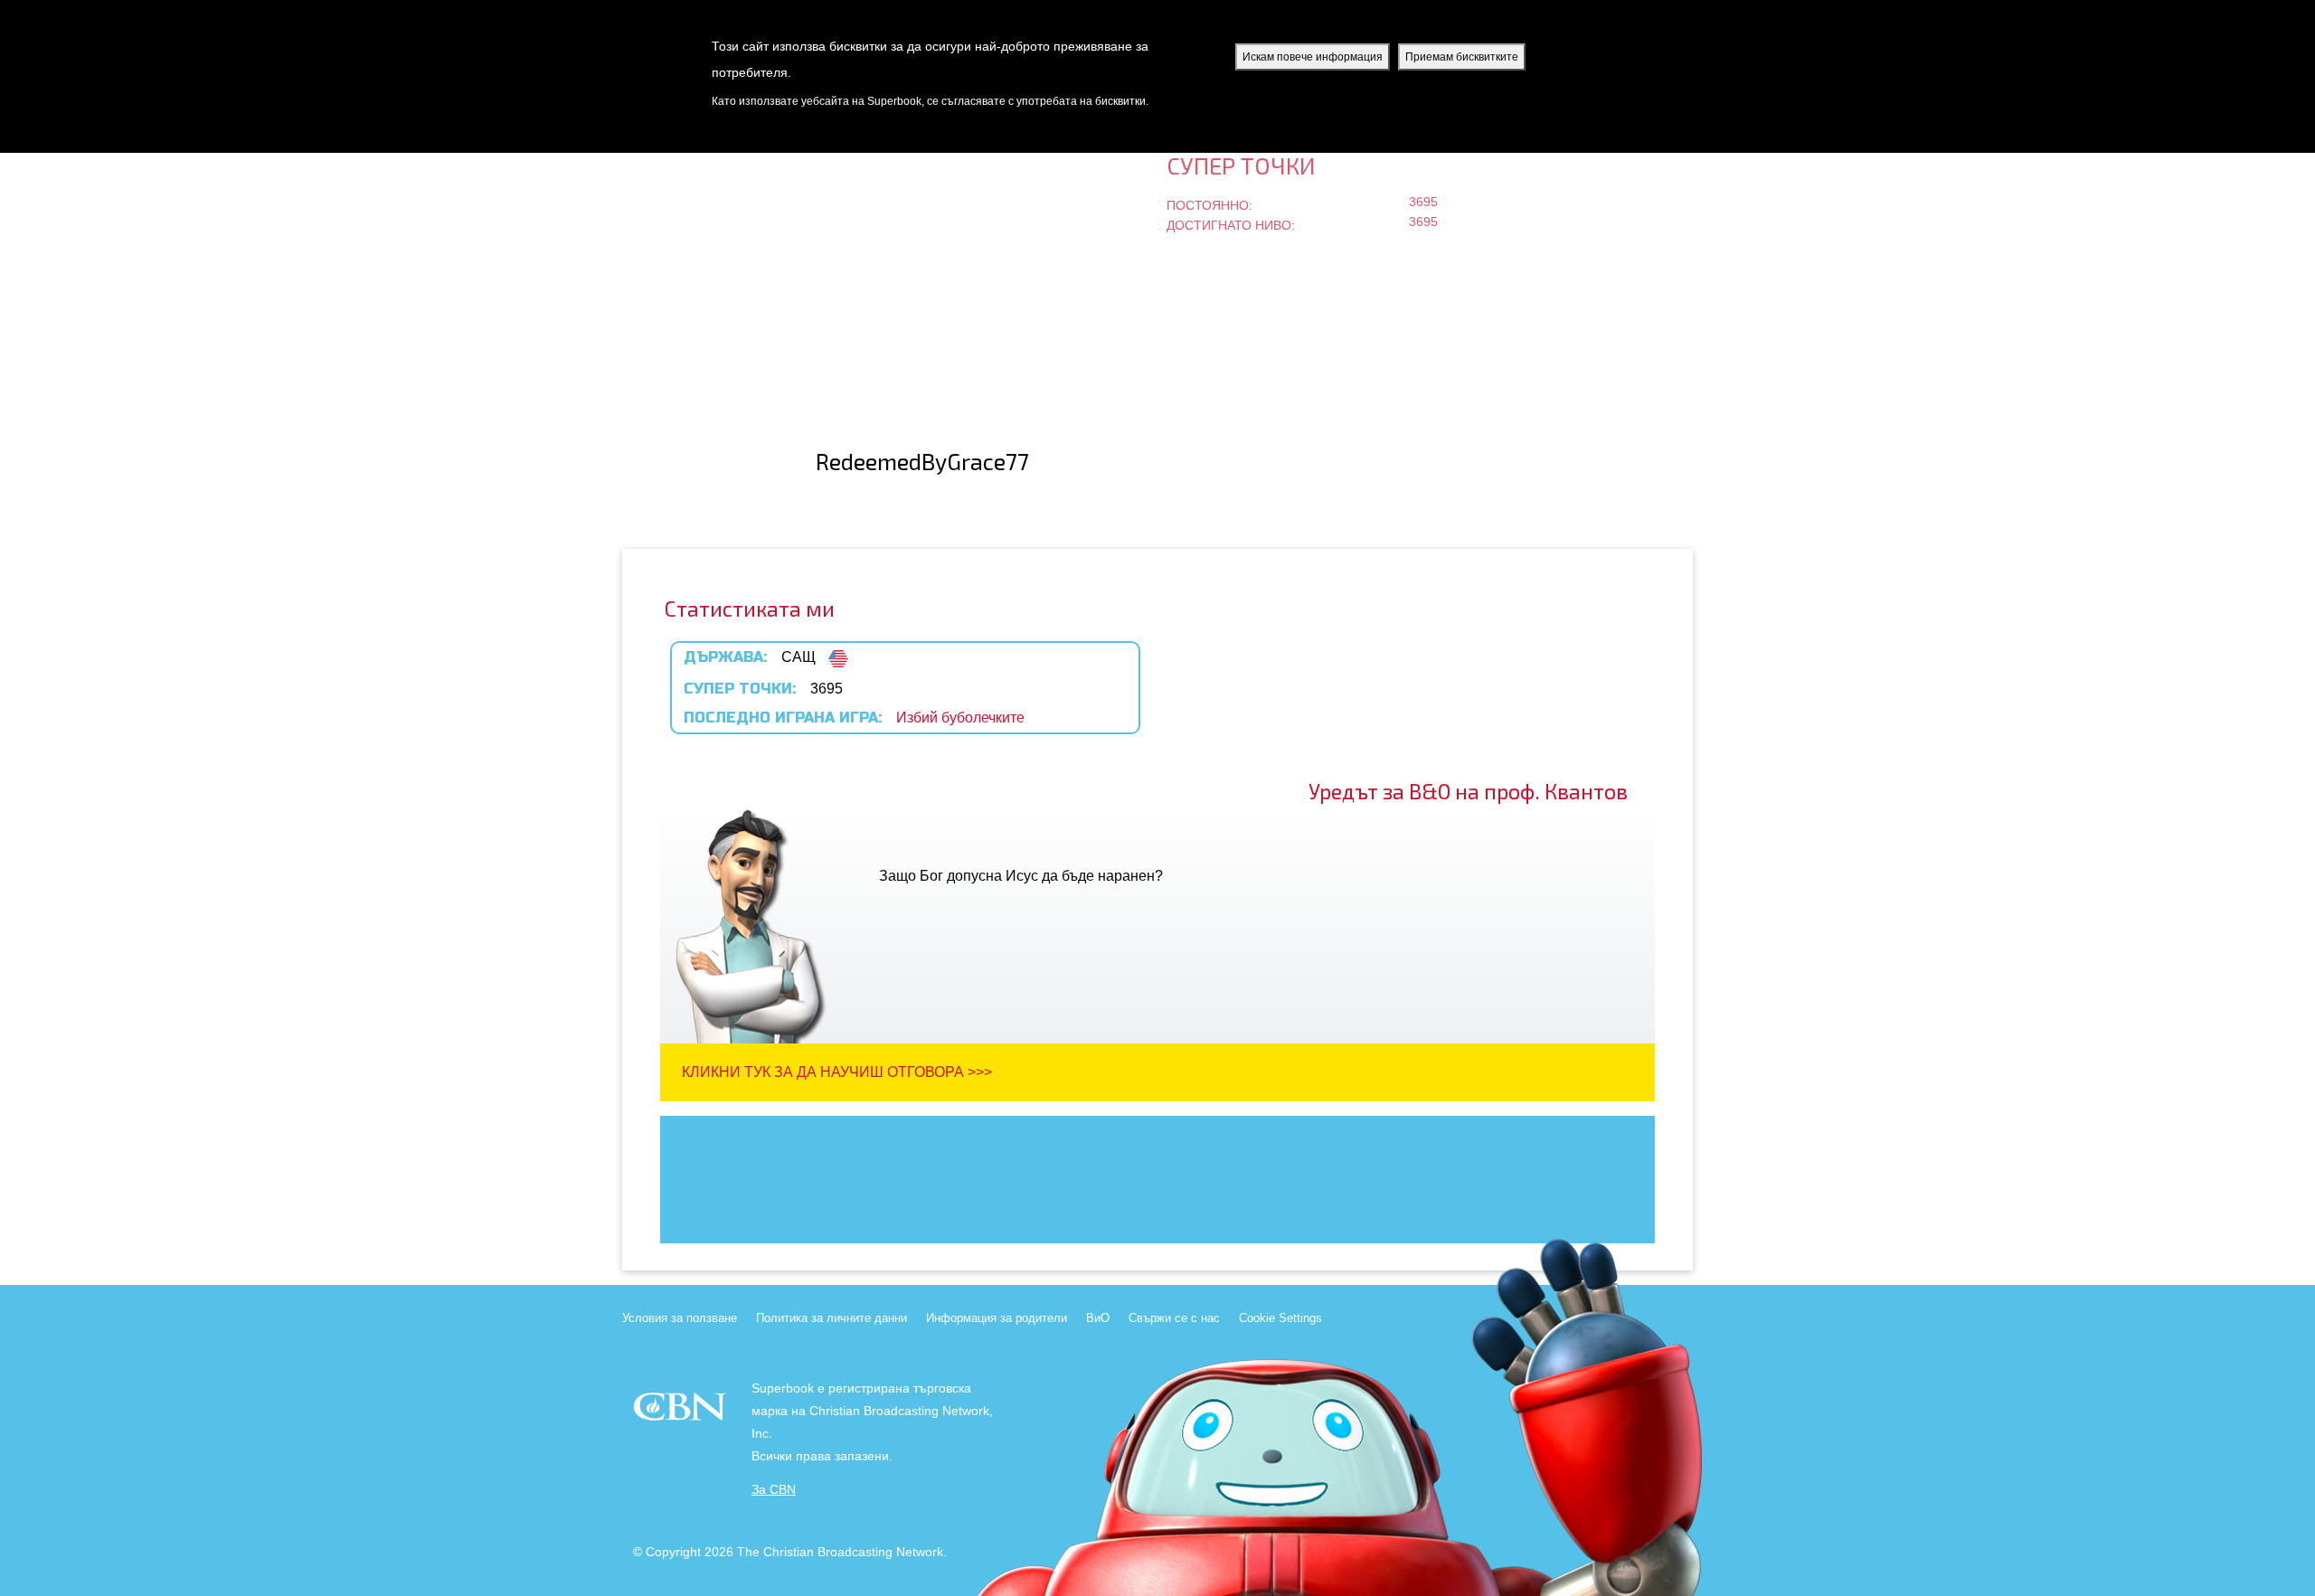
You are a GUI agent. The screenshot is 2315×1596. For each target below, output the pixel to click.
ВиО (1098, 1318)
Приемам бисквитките (1462, 57)
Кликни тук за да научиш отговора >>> (837, 1072)
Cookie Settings (1280, 1318)
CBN (682, 1412)
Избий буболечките (960, 718)
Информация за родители (997, 1318)
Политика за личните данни (832, 1318)
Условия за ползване (680, 1318)
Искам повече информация (1313, 57)
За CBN (774, 1490)
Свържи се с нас (1174, 1318)
